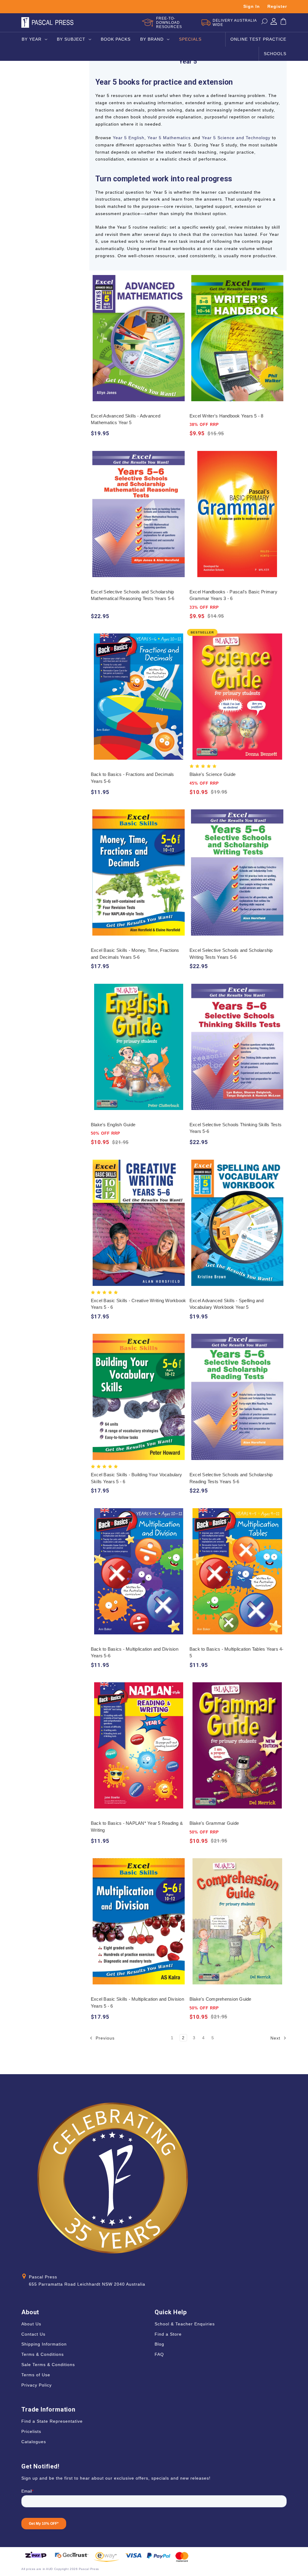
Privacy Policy (37, 2385)
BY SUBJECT (71, 39)
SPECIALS (190, 39)
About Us (31, 2324)
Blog (159, 2344)
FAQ (159, 2354)
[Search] (264, 23)
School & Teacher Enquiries (185, 2324)
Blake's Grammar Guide (214, 1823)
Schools (275, 54)
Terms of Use (36, 2375)
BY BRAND (152, 39)
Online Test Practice (258, 39)
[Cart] (283, 23)
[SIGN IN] (274, 23)
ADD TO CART (139, 344)
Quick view (139, 332)
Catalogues (34, 2442)
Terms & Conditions (43, 2354)
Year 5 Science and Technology (236, 138)
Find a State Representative (52, 2421)
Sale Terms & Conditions (48, 2365)
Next (276, 2038)
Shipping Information (44, 2344)
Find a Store (168, 2334)
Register (277, 6)
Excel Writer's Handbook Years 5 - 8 (226, 416)
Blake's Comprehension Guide (220, 1999)
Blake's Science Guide (213, 774)
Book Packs (116, 39)
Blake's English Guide (113, 1125)
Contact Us (33, 2334)
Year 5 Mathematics (169, 138)
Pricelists (31, 2431)
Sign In (252, 6)
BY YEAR (32, 39)
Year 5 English (129, 138)
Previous (104, 2038)
